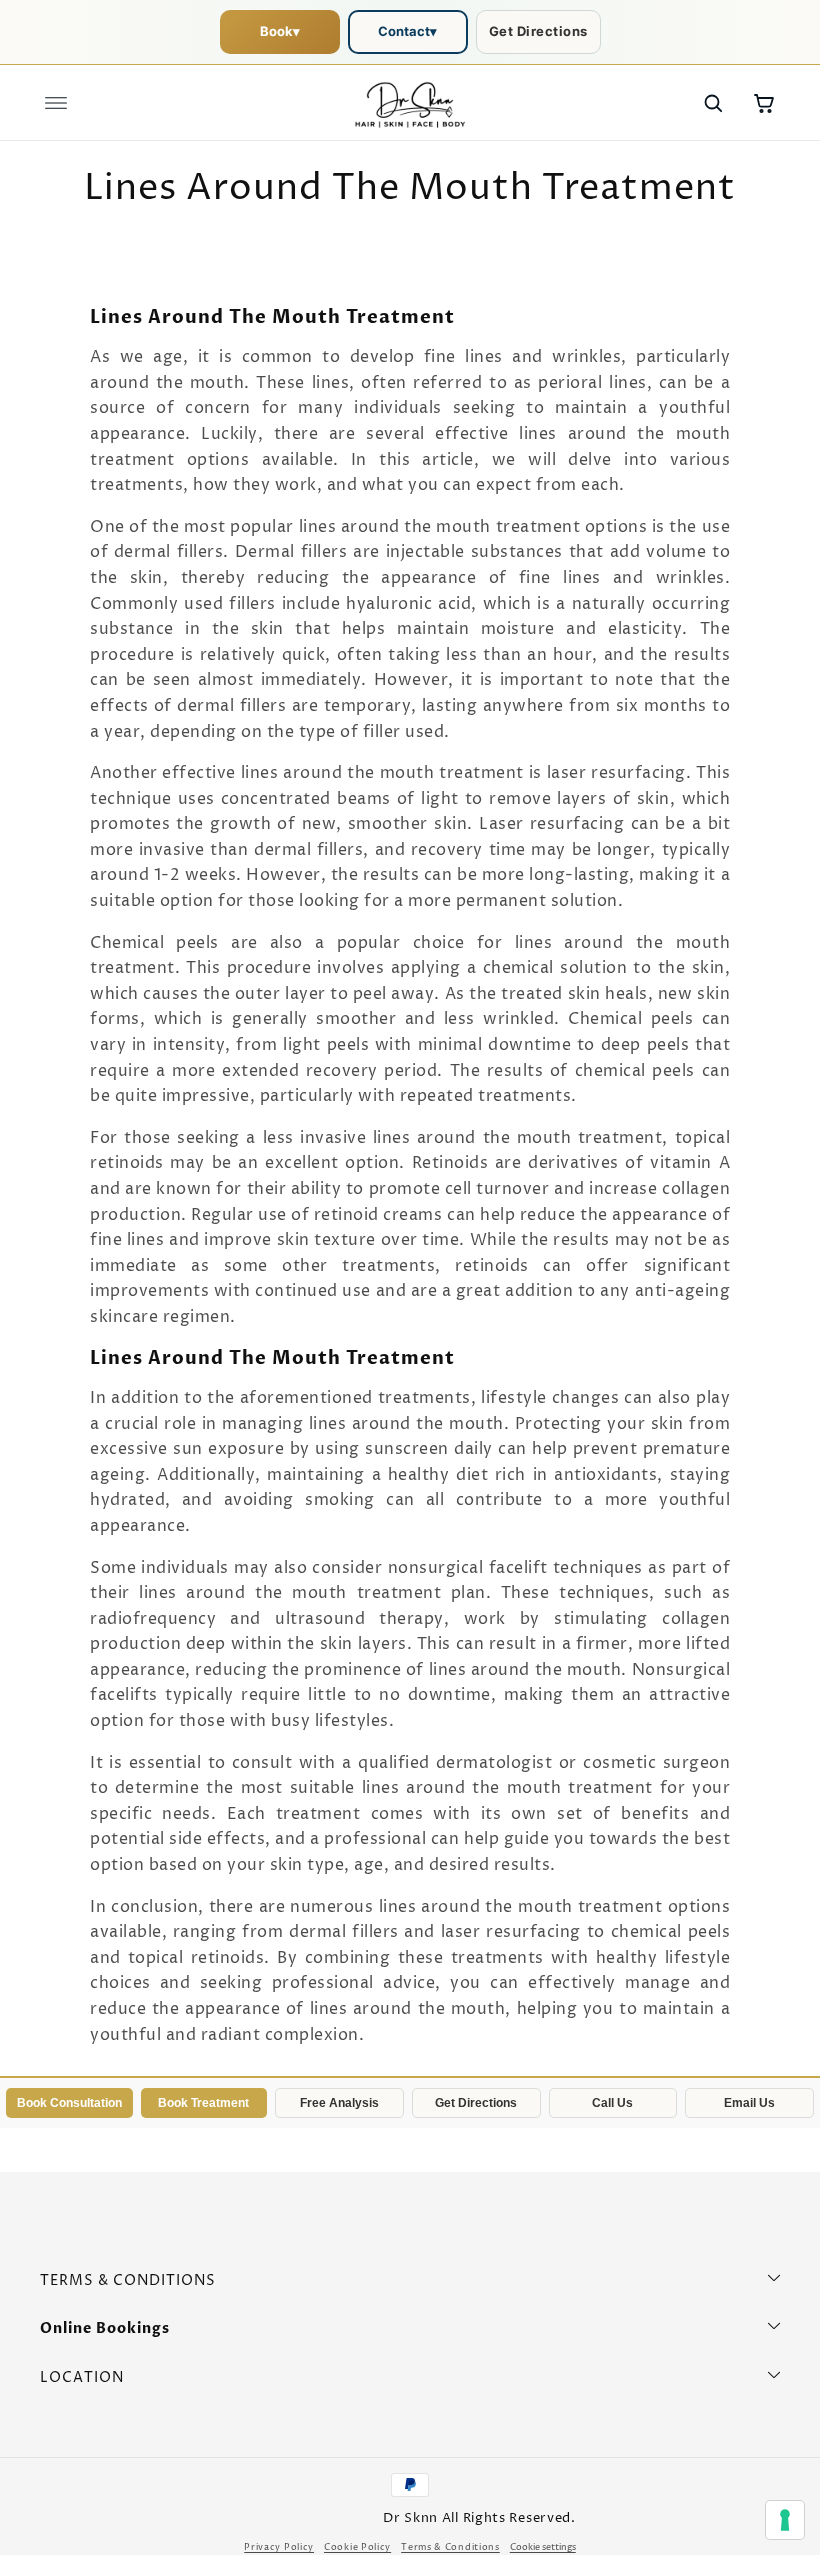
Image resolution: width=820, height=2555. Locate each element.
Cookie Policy (357, 2547)
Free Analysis (339, 2103)
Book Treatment (203, 2103)
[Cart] (764, 103)
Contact (407, 31)
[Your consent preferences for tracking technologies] (785, 2520)
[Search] (713, 103)
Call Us (612, 2103)
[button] (56, 103)
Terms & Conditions (450, 2547)
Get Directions (538, 31)
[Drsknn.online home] (410, 103)
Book (280, 31)
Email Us (749, 2103)
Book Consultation (69, 2103)
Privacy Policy (279, 2547)
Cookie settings (543, 2547)
